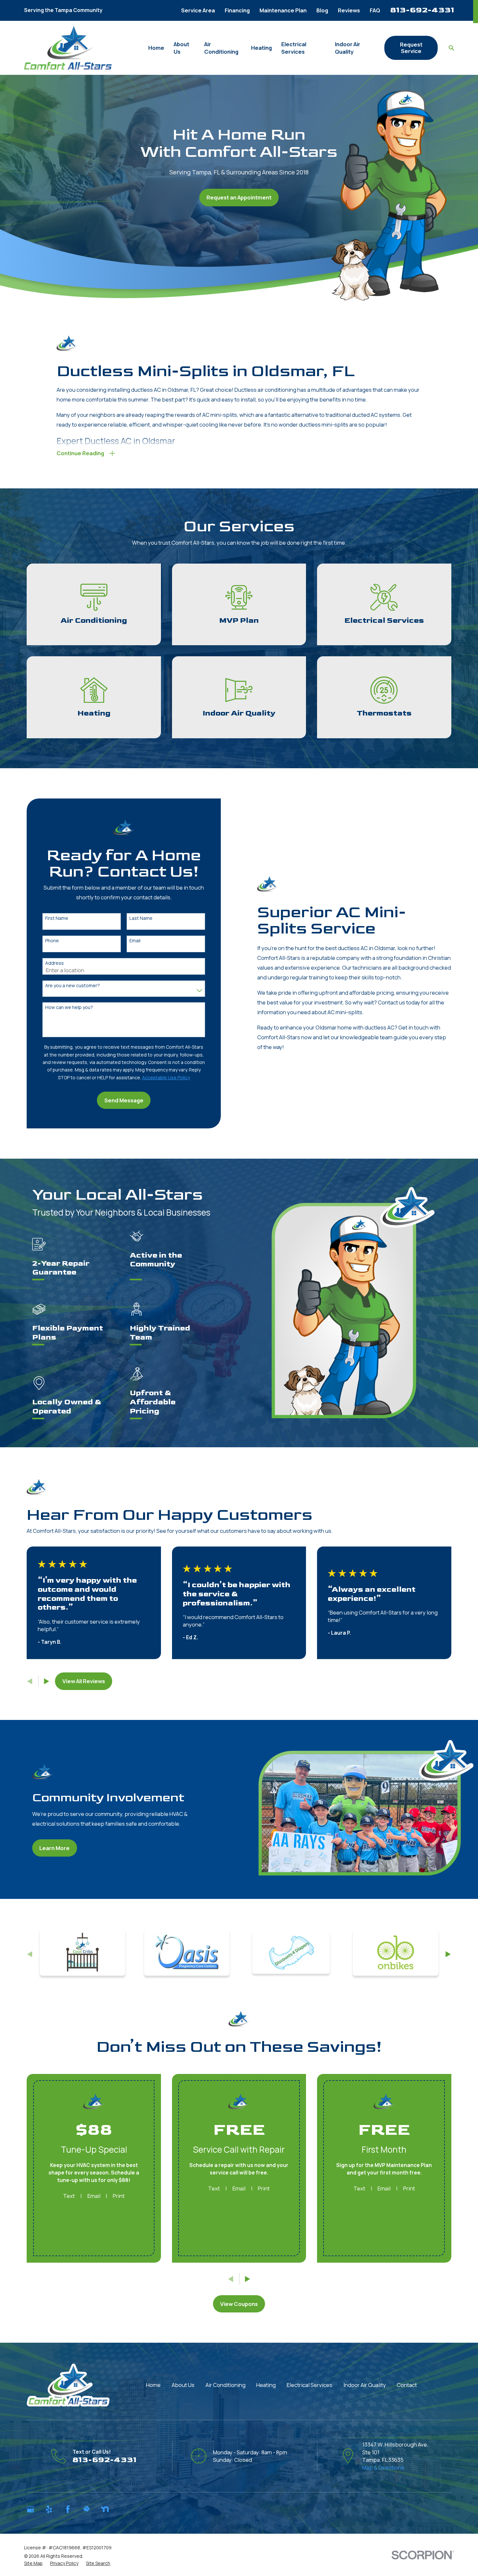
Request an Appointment (239, 197)
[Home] (68, 48)
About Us (183, 2385)
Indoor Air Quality (365, 2385)
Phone (52, 941)
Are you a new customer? (73, 986)
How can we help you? (69, 1008)
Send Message (124, 1100)
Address (54, 963)
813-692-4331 (422, 10)
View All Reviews (84, 1681)
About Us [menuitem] (181, 48)
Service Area (198, 10)
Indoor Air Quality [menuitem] (348, 48)
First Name (57, 918)
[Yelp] (49, 2509)
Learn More (54, 1848)
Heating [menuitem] (261, 48)
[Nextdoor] (105, 2509)
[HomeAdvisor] (86, 2509)
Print (119, 2196)
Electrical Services (310, 2385)
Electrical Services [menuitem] (294, 48)
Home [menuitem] (156, 48)
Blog (322, 10)
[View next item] (46, 1681)
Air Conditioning (226, 2385)
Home (153, 2385)
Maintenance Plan (283, 10)
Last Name (141, 918)
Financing (237, 10)
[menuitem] (33, 2563)
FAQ (375, 10)
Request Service (411, 48)
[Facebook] (68, 2509)
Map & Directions (383, 2467)
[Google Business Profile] (30, 2509)
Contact (407, 2385)
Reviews (349, 10)
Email (135, 941)
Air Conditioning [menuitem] (221, 48)
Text (69, 2196)
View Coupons (239, 2304)
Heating (266, 2385)
